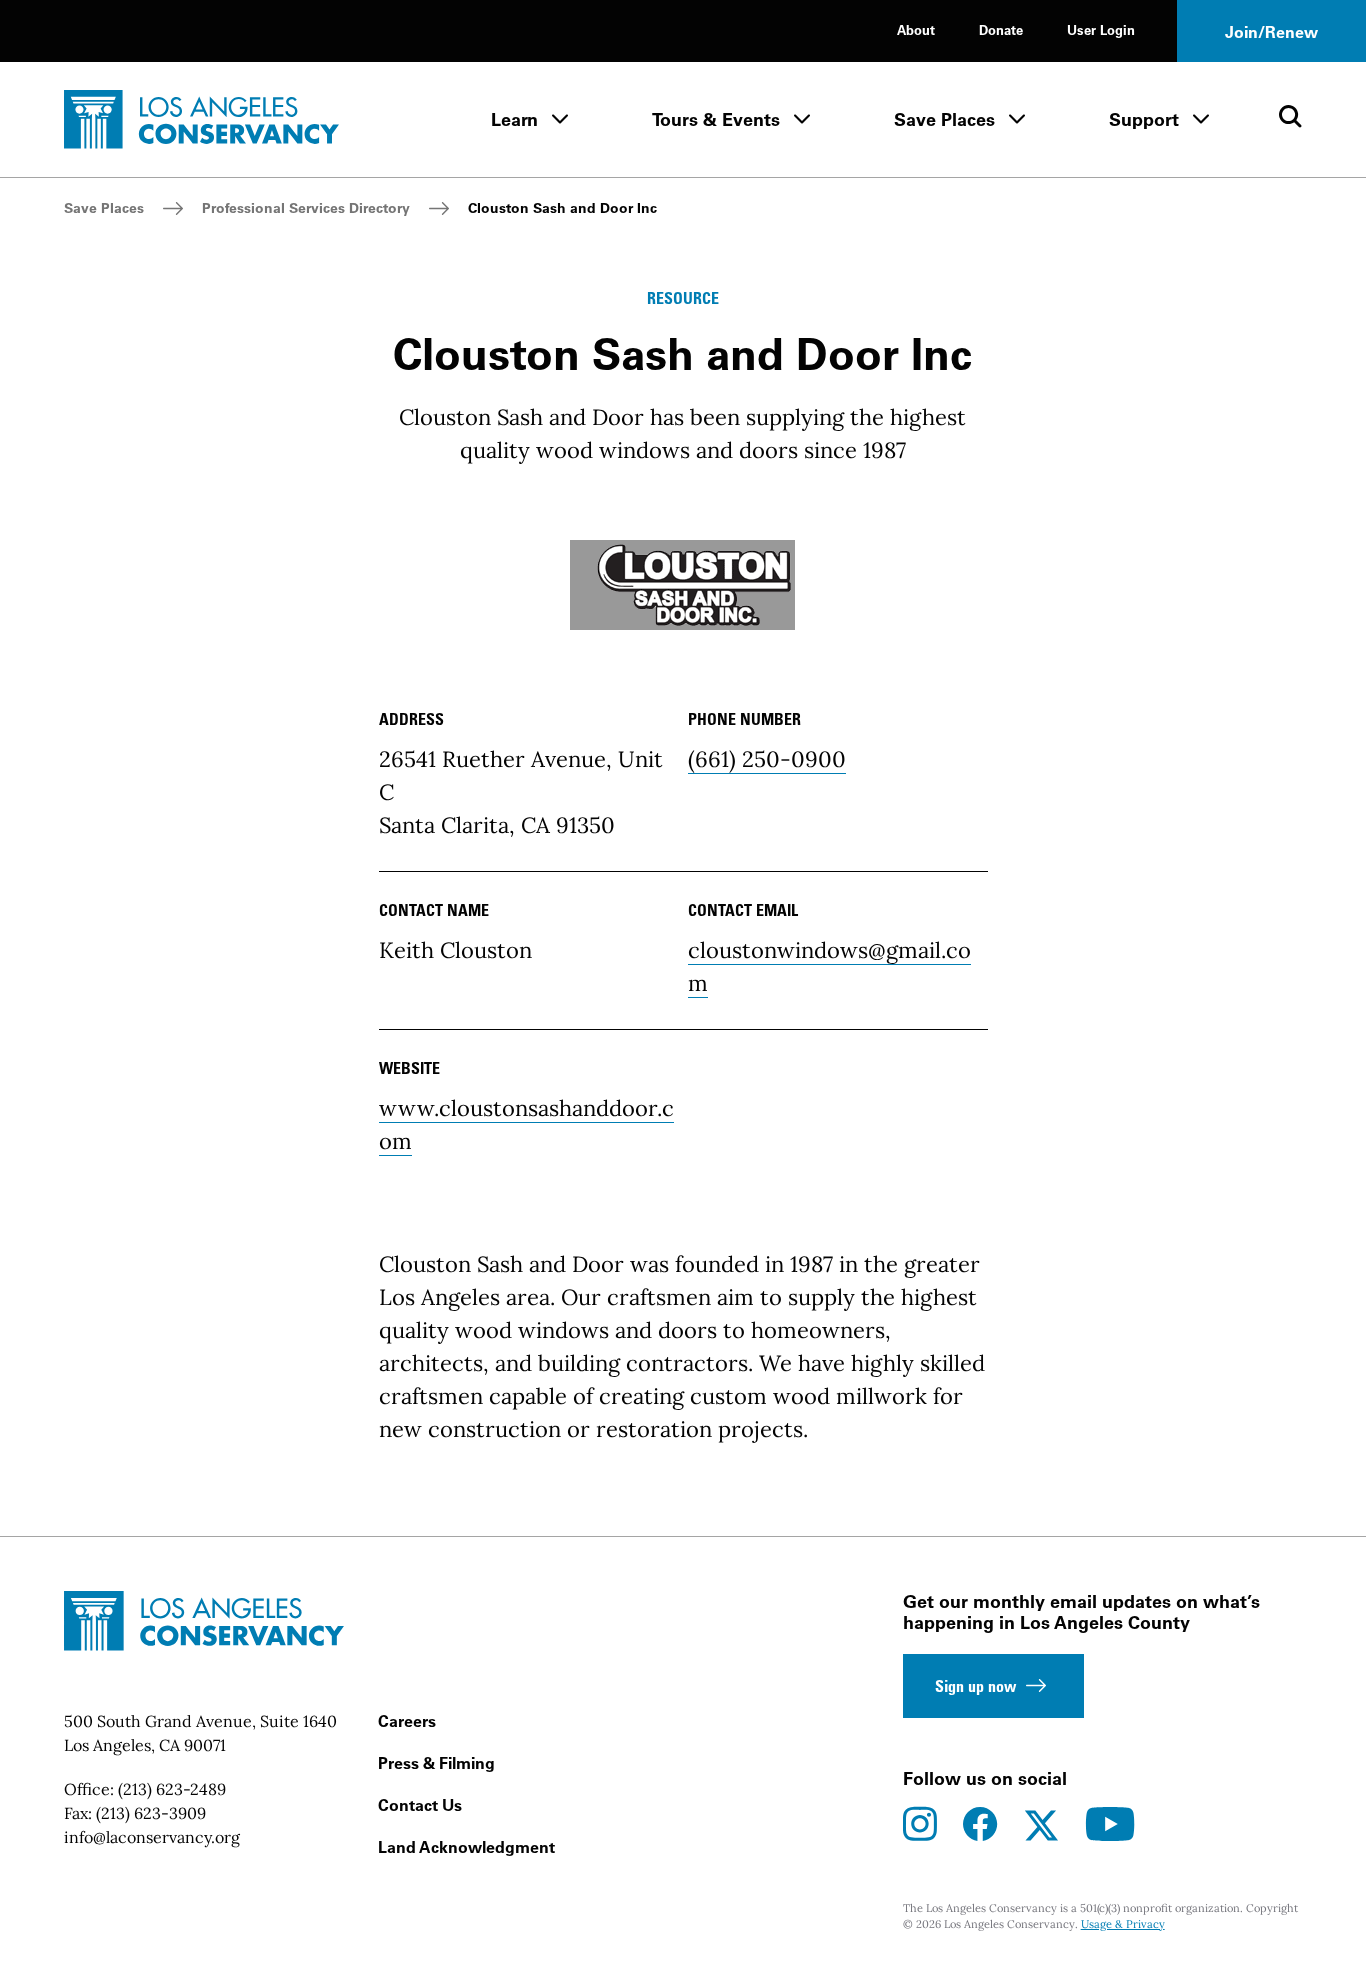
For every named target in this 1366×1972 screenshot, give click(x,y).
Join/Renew (1271, 32)
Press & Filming (436, 1763)
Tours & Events (716, 119)
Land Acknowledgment (466, 1847)
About (916, 29)
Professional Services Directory (306, 208)
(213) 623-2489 (172, 1789)
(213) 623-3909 (151, 1813)
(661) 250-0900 (767, 759)
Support (1144, 119)
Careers (407, 1721)
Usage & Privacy (1123, 1924)
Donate (1001, 29)
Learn (514, 119)
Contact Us (420, 1805)
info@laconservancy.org (152, 1837)
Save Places (944, 119)
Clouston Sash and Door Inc (562, 208)
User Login (1101, 29)
